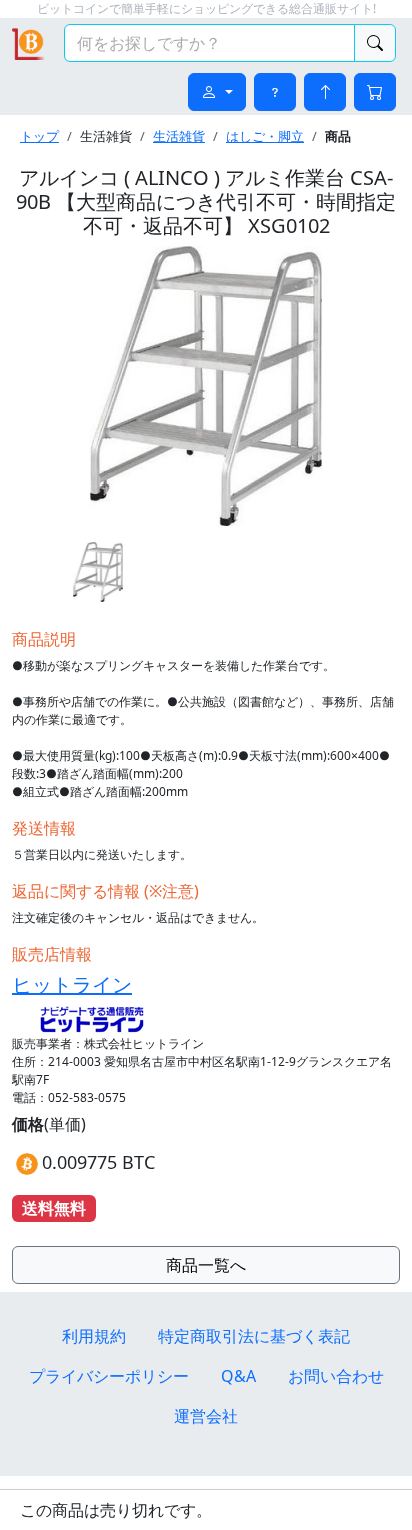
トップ (39, 136)
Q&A (238, 1376)
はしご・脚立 (265, 136)
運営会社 (206, 1416)
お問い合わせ (336, 1376)
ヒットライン (72, 984)
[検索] (375, 43)
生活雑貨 (179, 136)
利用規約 (94, 1336)
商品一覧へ (206, 1265)
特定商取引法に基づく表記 (254, 1336)
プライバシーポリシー (109, 1376)
